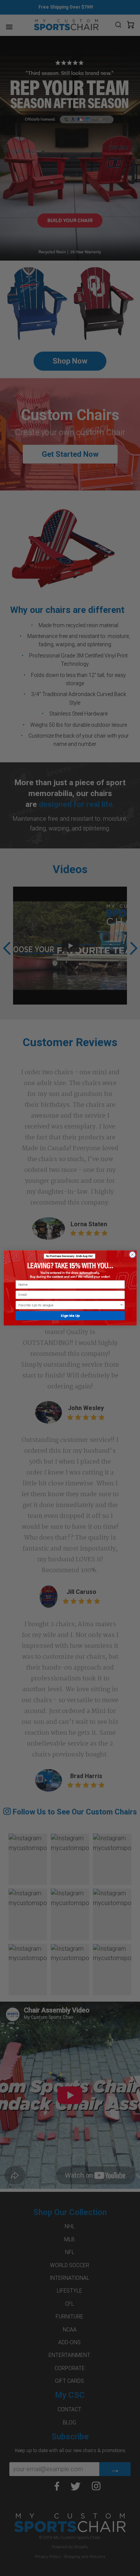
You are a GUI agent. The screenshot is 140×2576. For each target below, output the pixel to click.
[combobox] (69, 1305)
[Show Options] (122, 1305)
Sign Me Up (70, 1316)
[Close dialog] (132, 1255)
